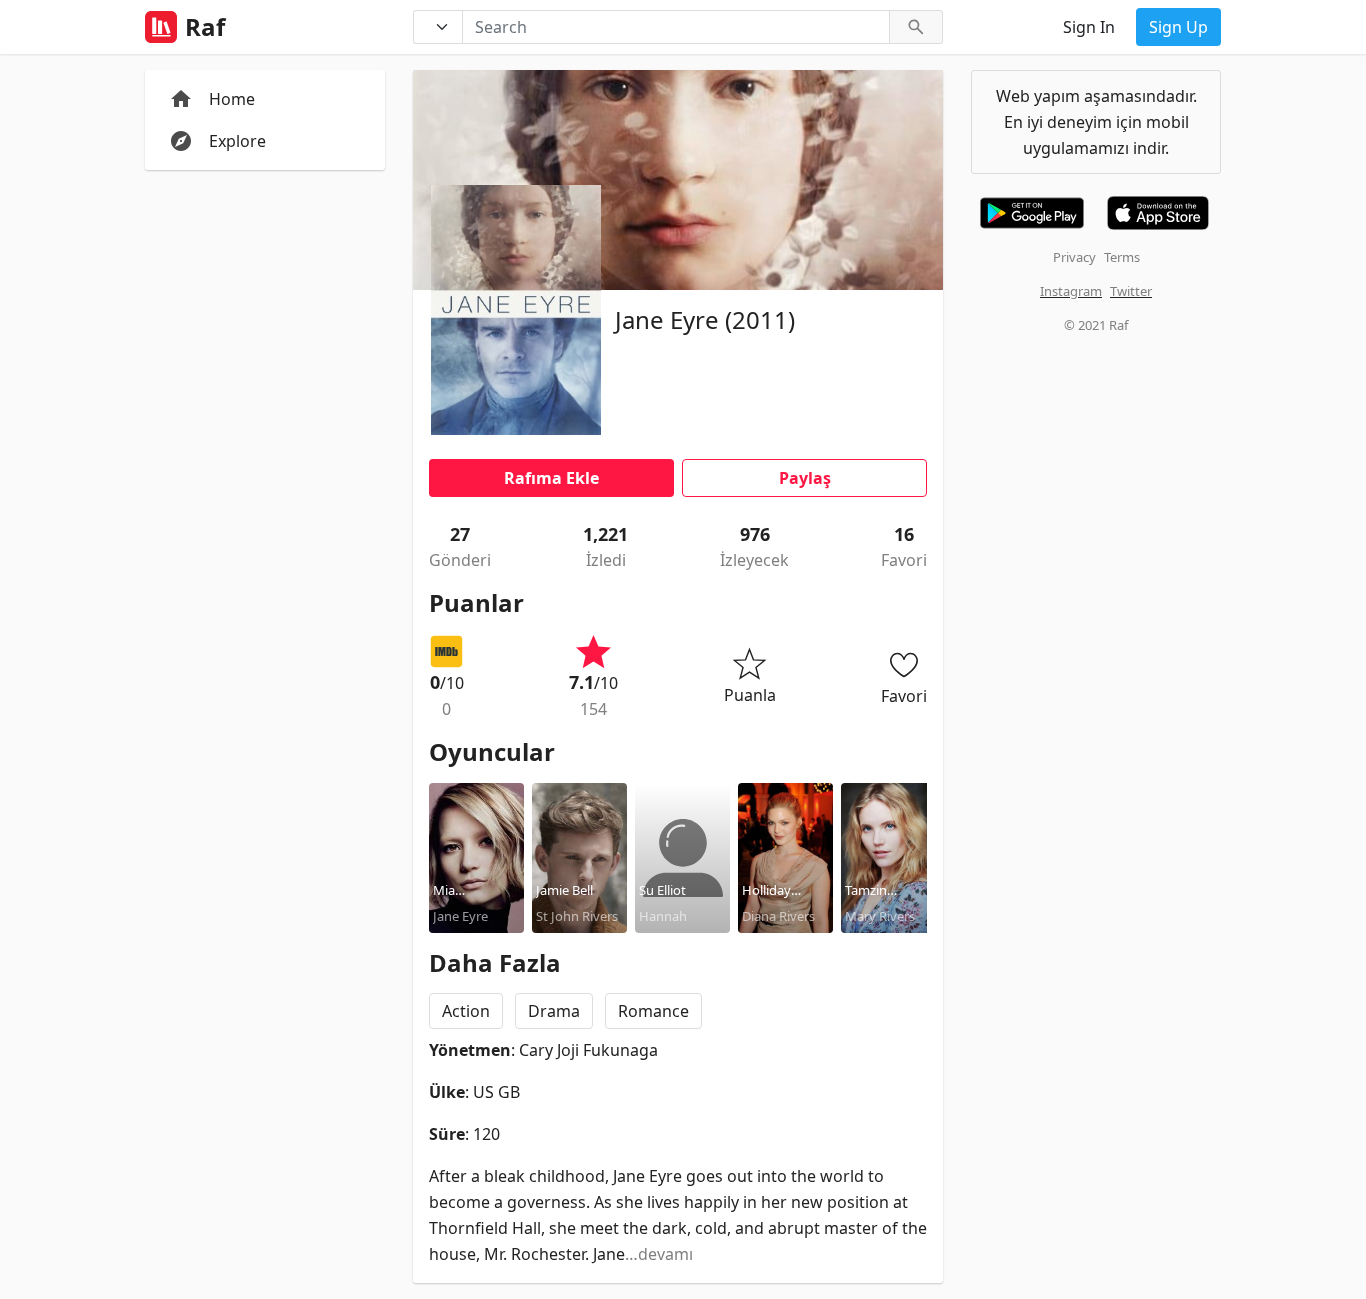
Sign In (1089, 27)
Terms (1122, 257)
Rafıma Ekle (551, 478)
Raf (205, 27)
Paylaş (805, 478)
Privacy (1074, 257)
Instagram (1071, 291)
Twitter (1131, 291)
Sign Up (1178, 27)
